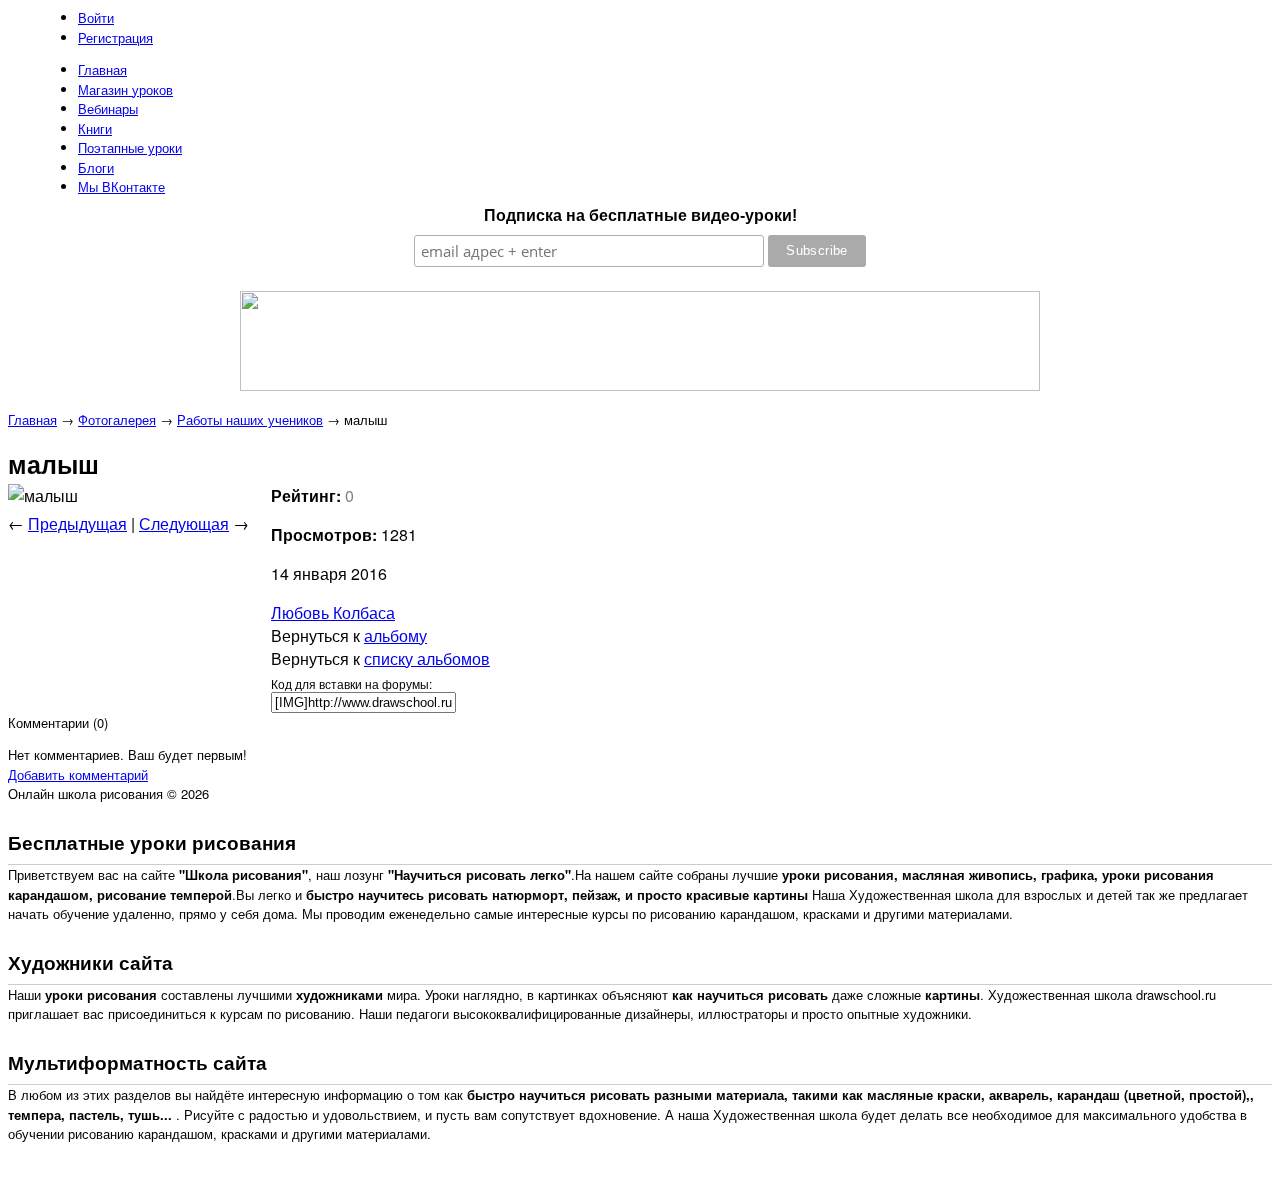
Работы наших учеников (250, 419)
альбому (395, 635)
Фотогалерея (117, 419)
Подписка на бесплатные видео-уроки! (640, 215)
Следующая (184, 523)
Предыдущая (77, 523)
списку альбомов (427, 658)
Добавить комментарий (78, 774)
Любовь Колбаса (333, 612)
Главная (32, 419)
